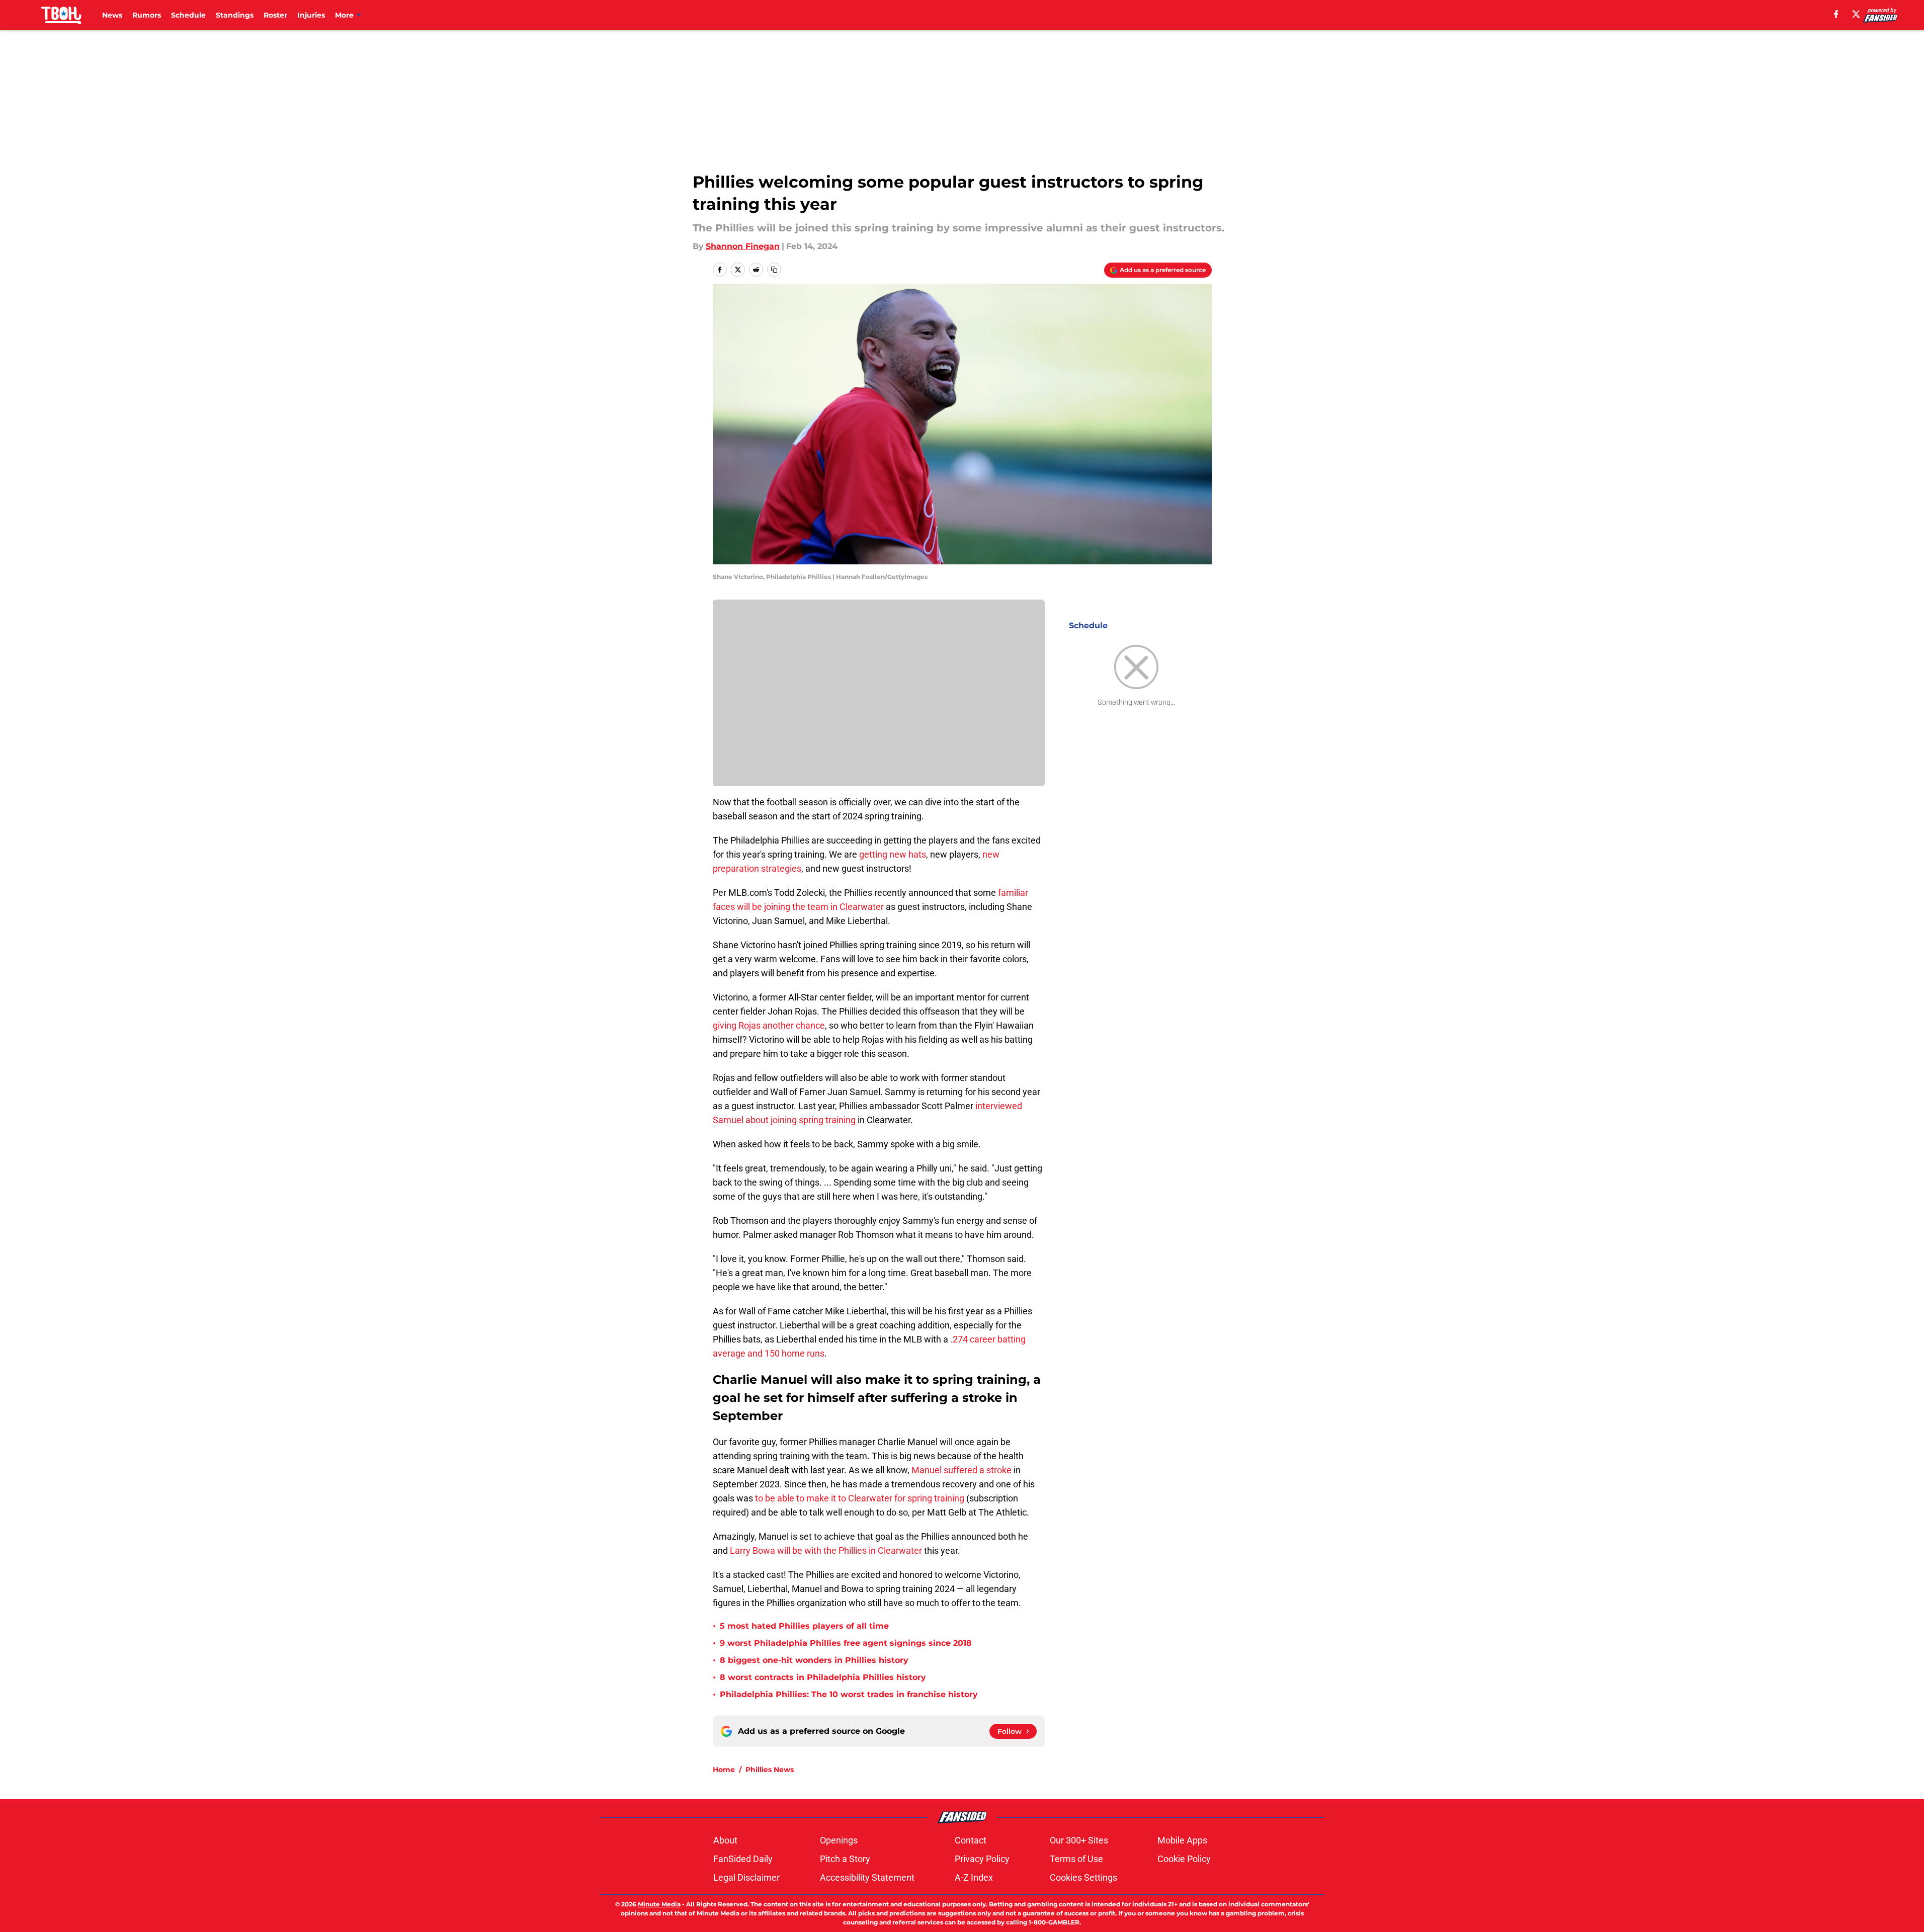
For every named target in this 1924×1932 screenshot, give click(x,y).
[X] (1856, 14)
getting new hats (893, 854)
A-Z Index (974, 1877)
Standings (235, 15)
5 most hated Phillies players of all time (804, 1626)
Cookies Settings (1083, 1877)
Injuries (311, 15)
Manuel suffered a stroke (961, 1470)
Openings (839, 1840)
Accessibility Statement (867, 1877)
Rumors (147, 15)
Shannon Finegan (743, 246)
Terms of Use (1076, 1859)
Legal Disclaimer (746, 1877)
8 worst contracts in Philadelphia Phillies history (823, 1677)
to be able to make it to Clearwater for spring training (860, 1498)
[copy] (774, 270)
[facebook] (1836, 14)
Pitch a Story (845, 1859)
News (112, 15)
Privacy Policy (982, 1859)
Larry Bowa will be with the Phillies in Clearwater (825, 1550)
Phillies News (770, 1770)
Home (724, 1770)
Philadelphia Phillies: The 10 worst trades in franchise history (849, 1694)
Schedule (188, 15)
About (725, 1840)
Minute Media (659, 1904)
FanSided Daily (743, 1859)
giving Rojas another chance (769, 1025)
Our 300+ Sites (1079, 1840)
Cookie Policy (1184, 1859)
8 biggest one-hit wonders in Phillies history (814, 1660)
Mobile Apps (1182, 1840)
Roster (275, 15)
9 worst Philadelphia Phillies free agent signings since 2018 (846, 1643)
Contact (971, 1840)
